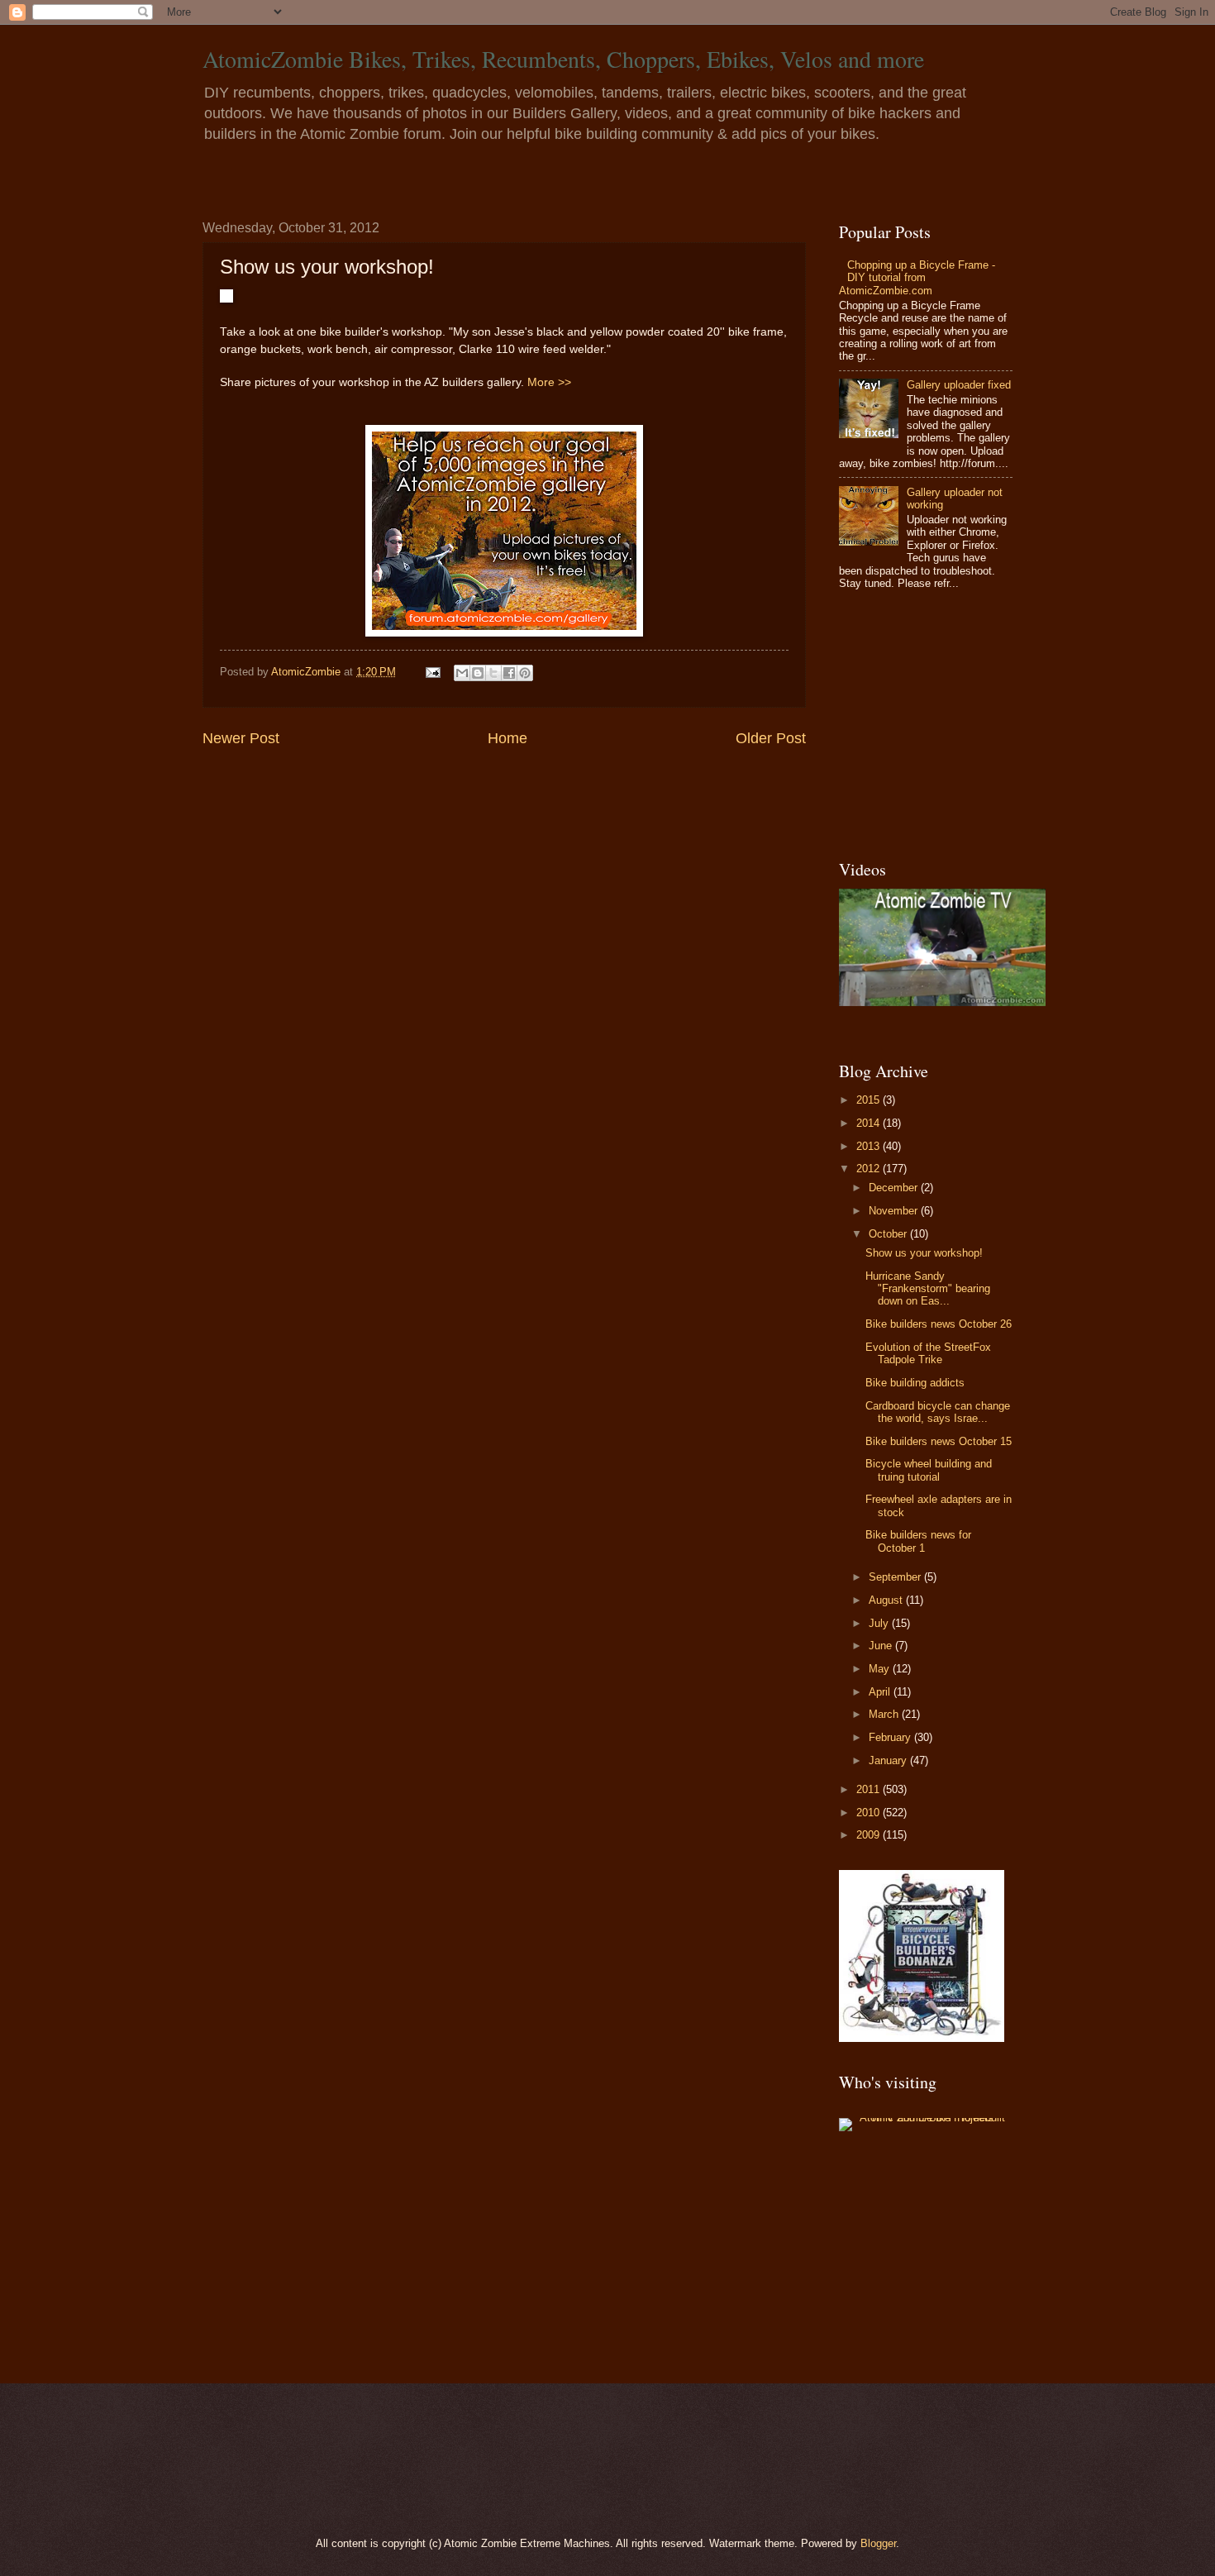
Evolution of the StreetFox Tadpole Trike (928, 1353)
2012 (870, 1169)
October (889, 1234)
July (880, 1623)
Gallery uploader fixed (959, 385)
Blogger (878, 2543)
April (881, 1692)
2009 (870, 1835)
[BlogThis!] (478, 673)
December (895, 1188)
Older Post (771, 738)
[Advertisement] (942, 726)
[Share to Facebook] (509, 673)
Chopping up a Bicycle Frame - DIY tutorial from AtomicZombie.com (917, 278)
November (895, 1211)
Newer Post (241, 738)
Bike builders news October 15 (939, 1441)
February (891, 1737)
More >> (549, 382)
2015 (870, 1100)
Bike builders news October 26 (939, 1324)
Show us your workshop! (924, 1253)
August (887, 1600)
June (882, 1646)
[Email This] (462, 673)
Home (507, 738)
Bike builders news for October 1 (918, 1541)
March (885, 1714)
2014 (870, 1123)
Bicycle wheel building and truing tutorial (929, 1470)
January (889, 1760)
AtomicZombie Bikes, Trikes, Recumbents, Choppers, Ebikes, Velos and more (563, 59)
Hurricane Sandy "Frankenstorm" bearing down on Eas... (928, 1289)
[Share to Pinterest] (525, 673)
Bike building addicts (915, 1383)
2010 (870, 1813)
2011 (870, 1789)
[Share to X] (493, 673)
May (881, 1669)
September (896, 1577)
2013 (870, 1146)
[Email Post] (432, 672)
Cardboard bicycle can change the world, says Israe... (938, 1412)
